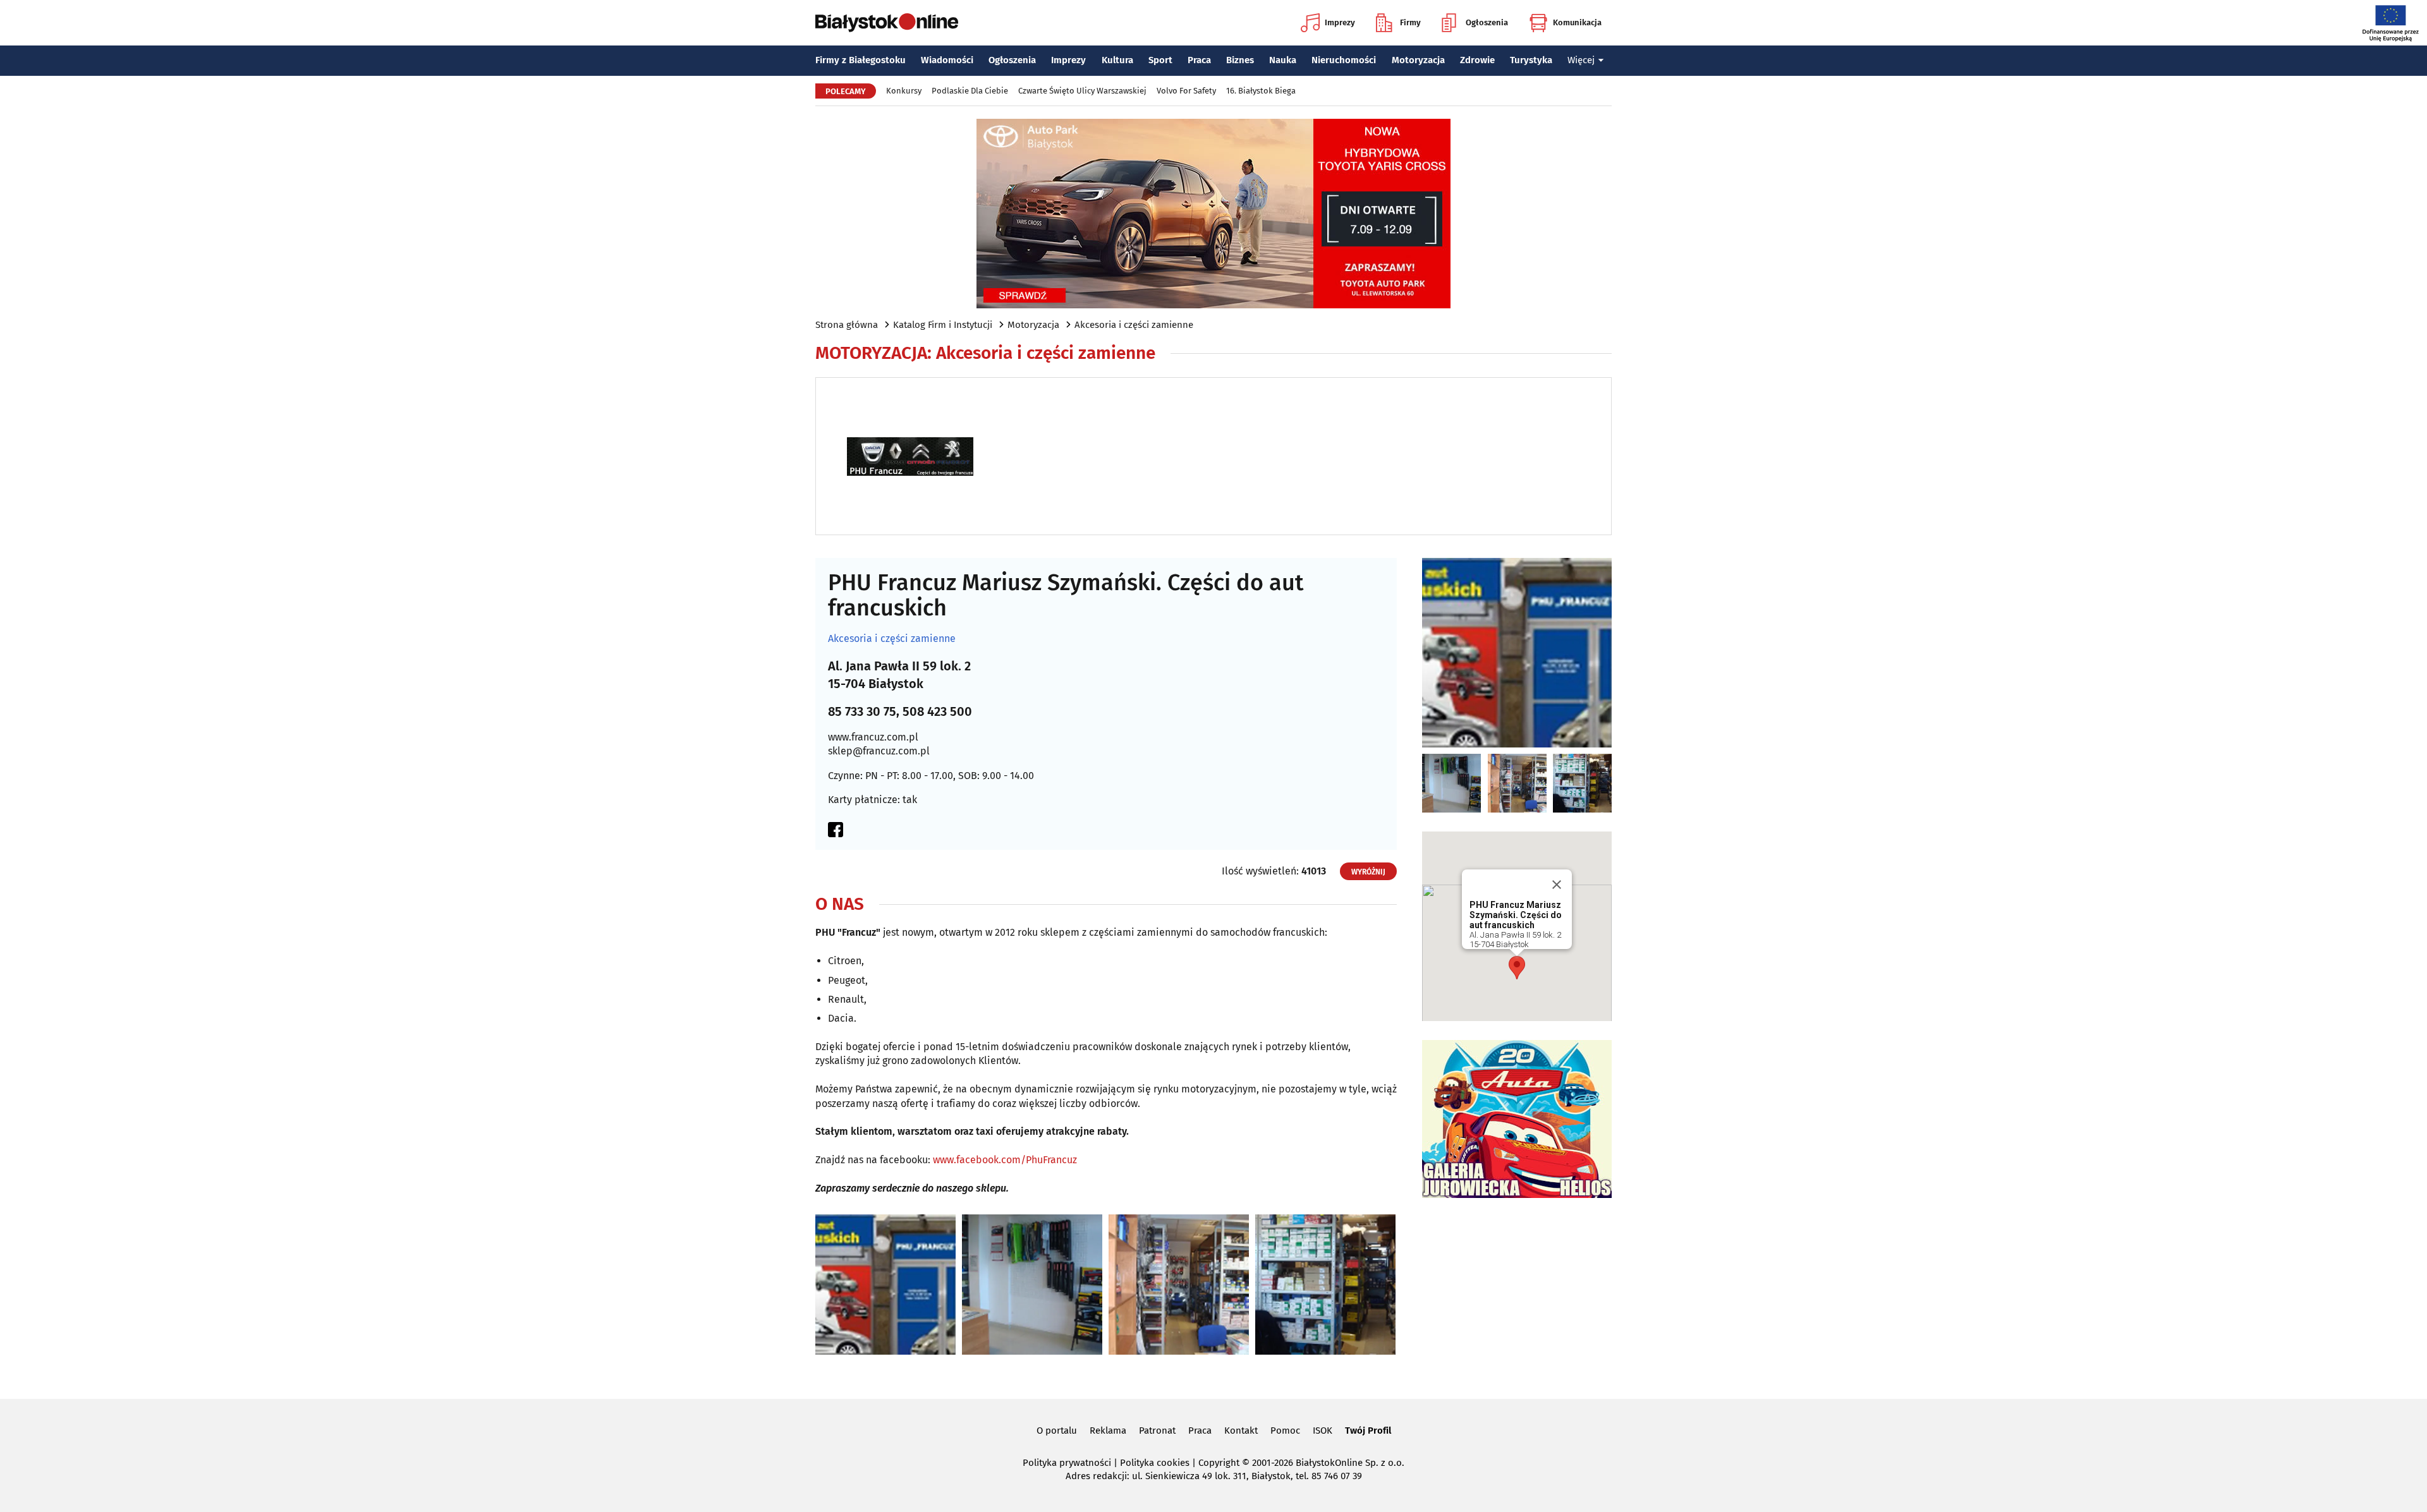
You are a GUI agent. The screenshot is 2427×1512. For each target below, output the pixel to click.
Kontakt (1241, 1430)
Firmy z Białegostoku (861, 60)
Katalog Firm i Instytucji (943, 325)
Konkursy (904, 91)
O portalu (1057, 1430)
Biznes (1240, 60)
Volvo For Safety (1186, 91)
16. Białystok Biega (1261, 91)
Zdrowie (1477, 60)
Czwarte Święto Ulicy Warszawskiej (1082, 91)
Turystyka (1531, 60)
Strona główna (847, 325)
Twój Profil (1368, 1430)
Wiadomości (947, 60)
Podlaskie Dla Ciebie (970, 91)
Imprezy (1340, 22)
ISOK (1323, 1430)
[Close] (1557, 885)
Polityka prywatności (1067, 1463)
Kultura (1117, 60)
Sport (1160, 60)
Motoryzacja (1418, 60)
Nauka (1283, 60)
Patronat (1157, 1430)
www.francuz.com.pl (873, 737)
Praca (1199, 60)
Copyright (1219, 1463)
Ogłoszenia (1487, 22)
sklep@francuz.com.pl (879, 751)
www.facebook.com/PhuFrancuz (1005, 1160)
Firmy (1410, 22)
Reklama (1108, 1430)
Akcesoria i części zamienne (1134, 325)
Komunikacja (1577, 22)
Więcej (1581, 60)
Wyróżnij (1368, 872)
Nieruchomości (1344, 60)
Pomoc (1285, 1430)
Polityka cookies (1155, 1463)
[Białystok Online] (887, 23)
